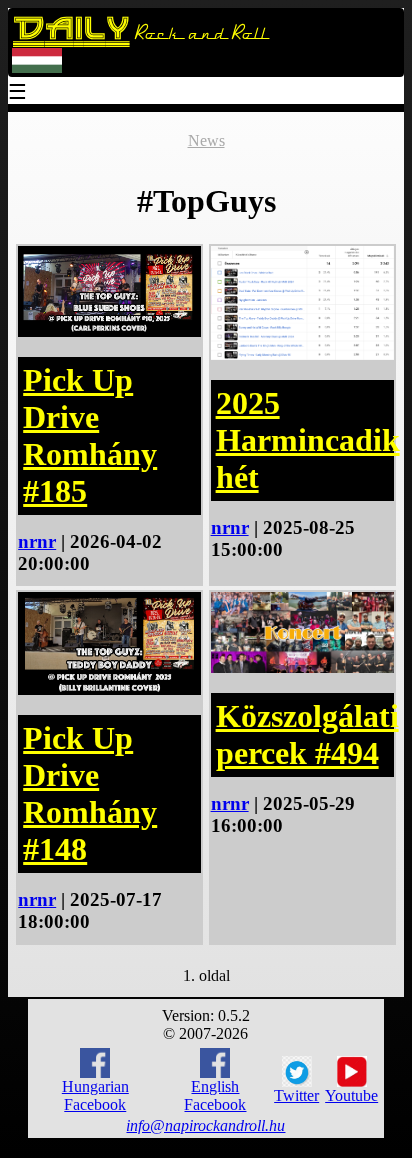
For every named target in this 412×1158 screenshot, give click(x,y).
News (206, 140)
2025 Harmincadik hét (308, 440)
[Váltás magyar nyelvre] (37, 68)
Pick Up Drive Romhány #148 (90, 793)
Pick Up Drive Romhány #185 (90, 435)
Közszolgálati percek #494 (307, 734)
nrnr (37, 541)
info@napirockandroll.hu (205, 1125)
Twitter (296, 1095)
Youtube (351, 1095)
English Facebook (215, 1095)
